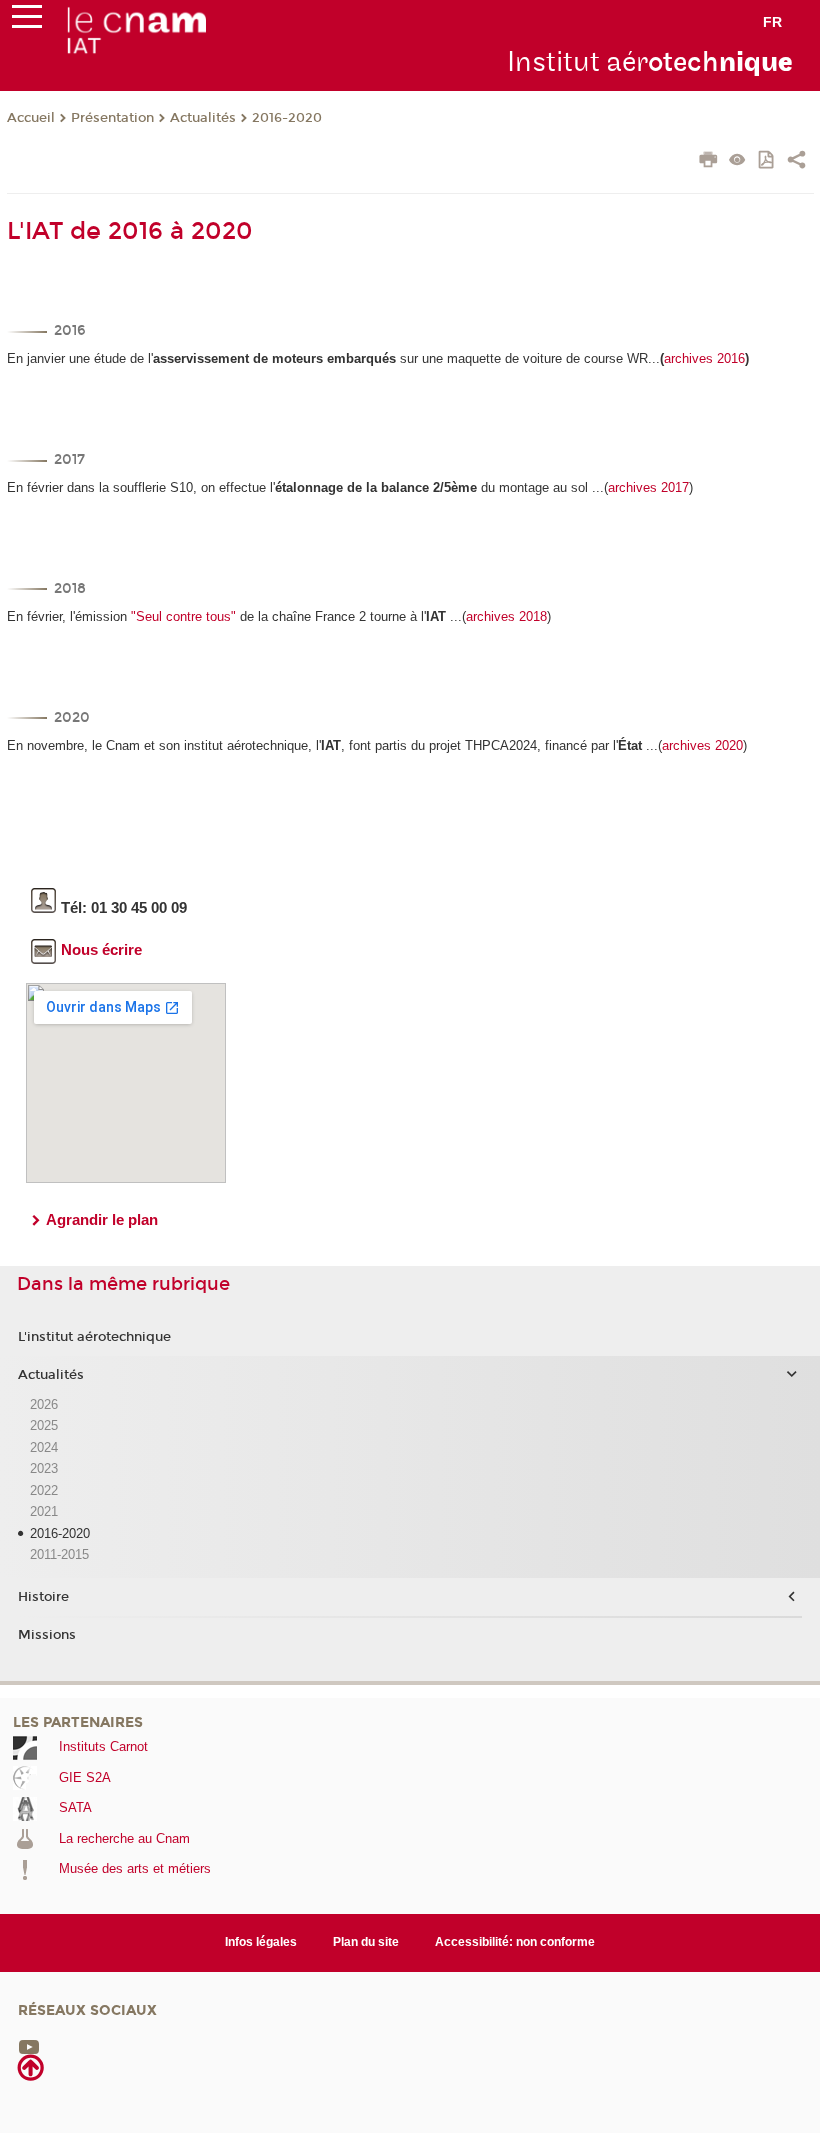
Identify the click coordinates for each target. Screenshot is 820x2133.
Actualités (203, 118)
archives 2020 (702, 745)
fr (772, 22)
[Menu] (27, 21)
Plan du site (366, 1942)
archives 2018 (506, 616)
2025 (44, 1425)
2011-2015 (59, 1554)
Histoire (43, 1597)
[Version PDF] (767, 161)
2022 (44, 1490)
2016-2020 (287, 118)
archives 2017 (648, 487)
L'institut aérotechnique (94, 1337)
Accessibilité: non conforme (515, 1942)
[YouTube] (29, 2045)
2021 (44, 1511)
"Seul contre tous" (183, 616)
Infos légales (261, 1942)
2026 (44, 1404)
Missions (47, 1635)
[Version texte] (737, 161)
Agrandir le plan (102, 1219)
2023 (44, 1468)
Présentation (112, 118)
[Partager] (796, 162)
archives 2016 (704, 358)
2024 (44, 1447)
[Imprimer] (708, 162)
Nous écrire (101, 949)
